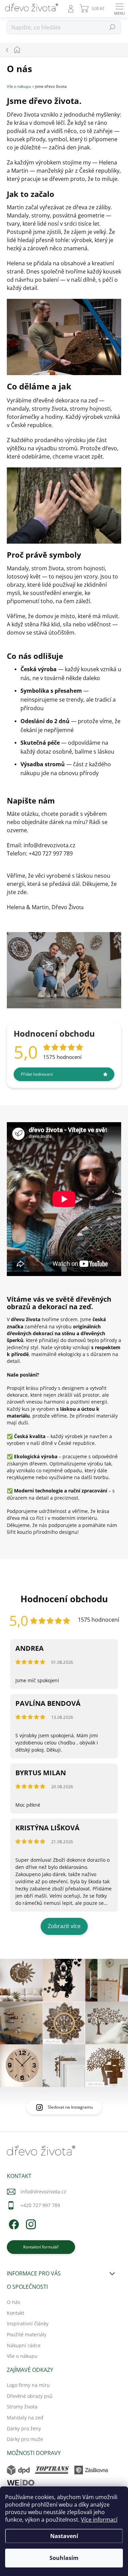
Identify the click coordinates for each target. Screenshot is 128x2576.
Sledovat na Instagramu (70, 2107)
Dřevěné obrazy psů (30, 2396)
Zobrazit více (64, 1926)
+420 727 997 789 (40, 2205)
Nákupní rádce (24, 2345)
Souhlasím (64, 2558)
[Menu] (119, 9)
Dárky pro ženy (24, 2428)
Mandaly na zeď (25, 2418)
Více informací (99, 2520)
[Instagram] (30, 2223)
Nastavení (64, 2536)
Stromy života (22, 2407)
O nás (13, 2302)
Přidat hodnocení (37, 1074)
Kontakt (16, 2313)
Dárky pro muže (25, 2439)
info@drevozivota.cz (43, 2192)
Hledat (112, 27)
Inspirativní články (28, 2323)
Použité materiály (27, 2334)
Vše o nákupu (19, 87)
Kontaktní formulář (41, 2247)
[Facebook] (13, 2223)
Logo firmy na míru (28, 2385)
